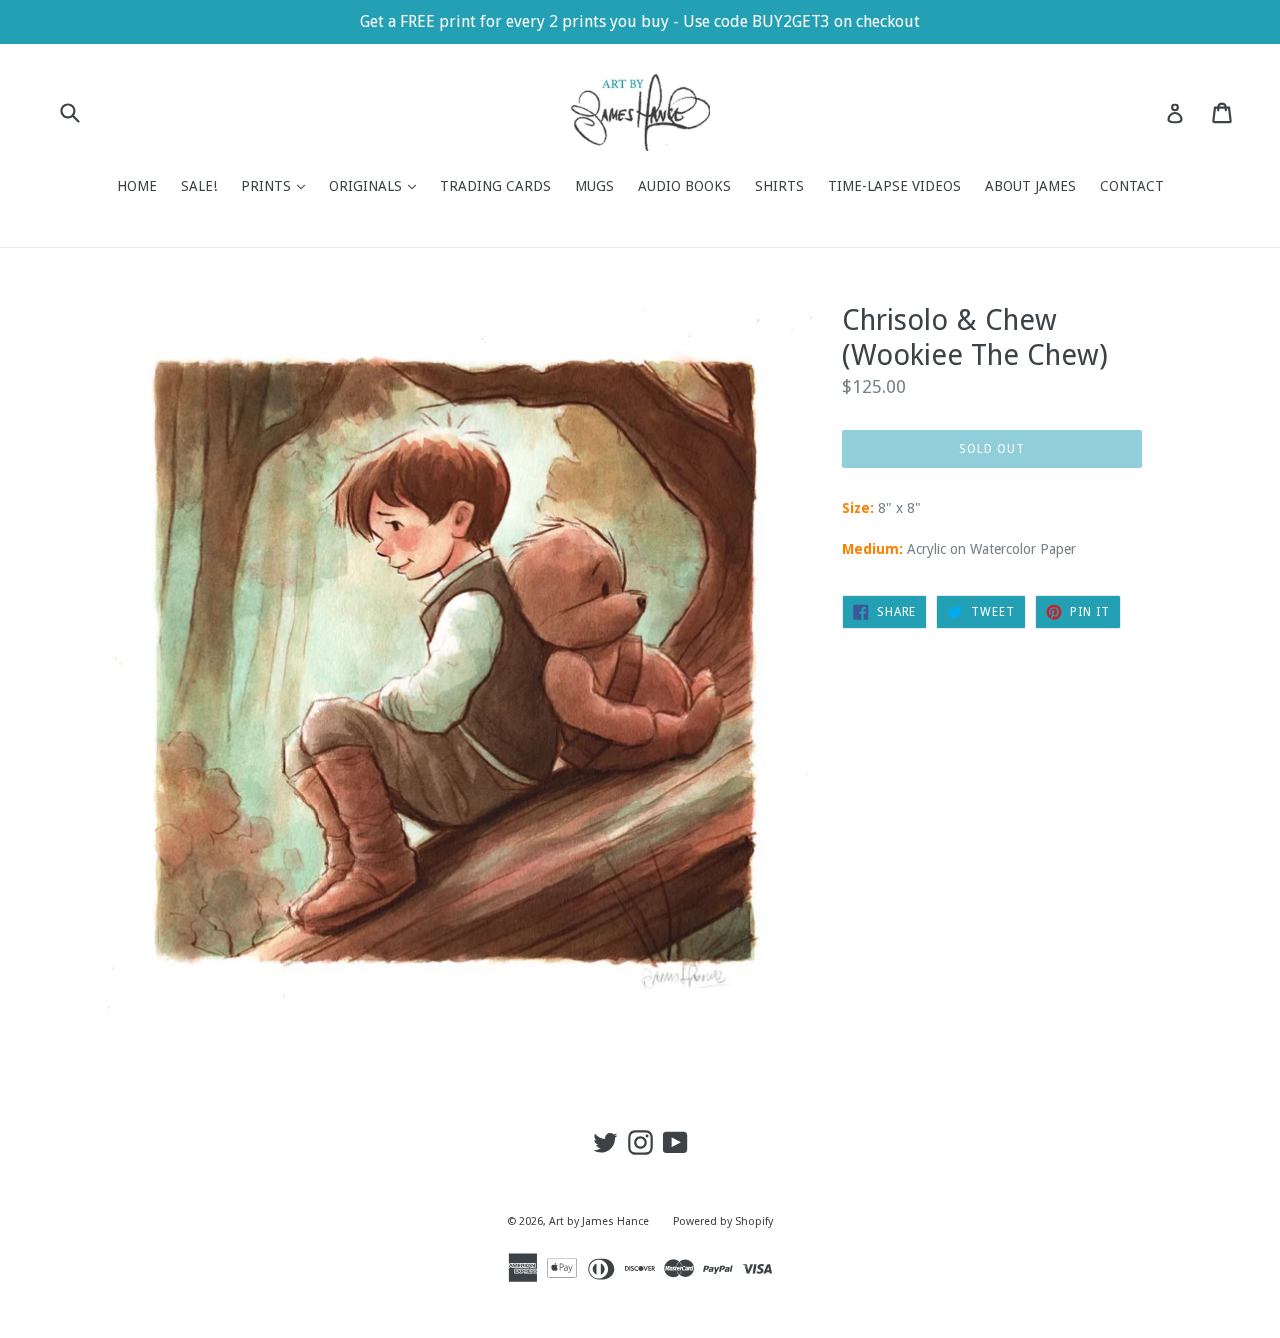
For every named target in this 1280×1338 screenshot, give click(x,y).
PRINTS (278, 185)
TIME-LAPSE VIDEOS (894, 186)
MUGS (594, 186)
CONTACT (1132, 186)
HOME (137, 186)
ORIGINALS (377, 185)
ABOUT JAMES (1030, 186)
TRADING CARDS (495, 186)
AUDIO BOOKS (684, 186)
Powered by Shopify (723, 1221)
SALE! (199, 186)
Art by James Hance (599, 1221)
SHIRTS (779, 186)
